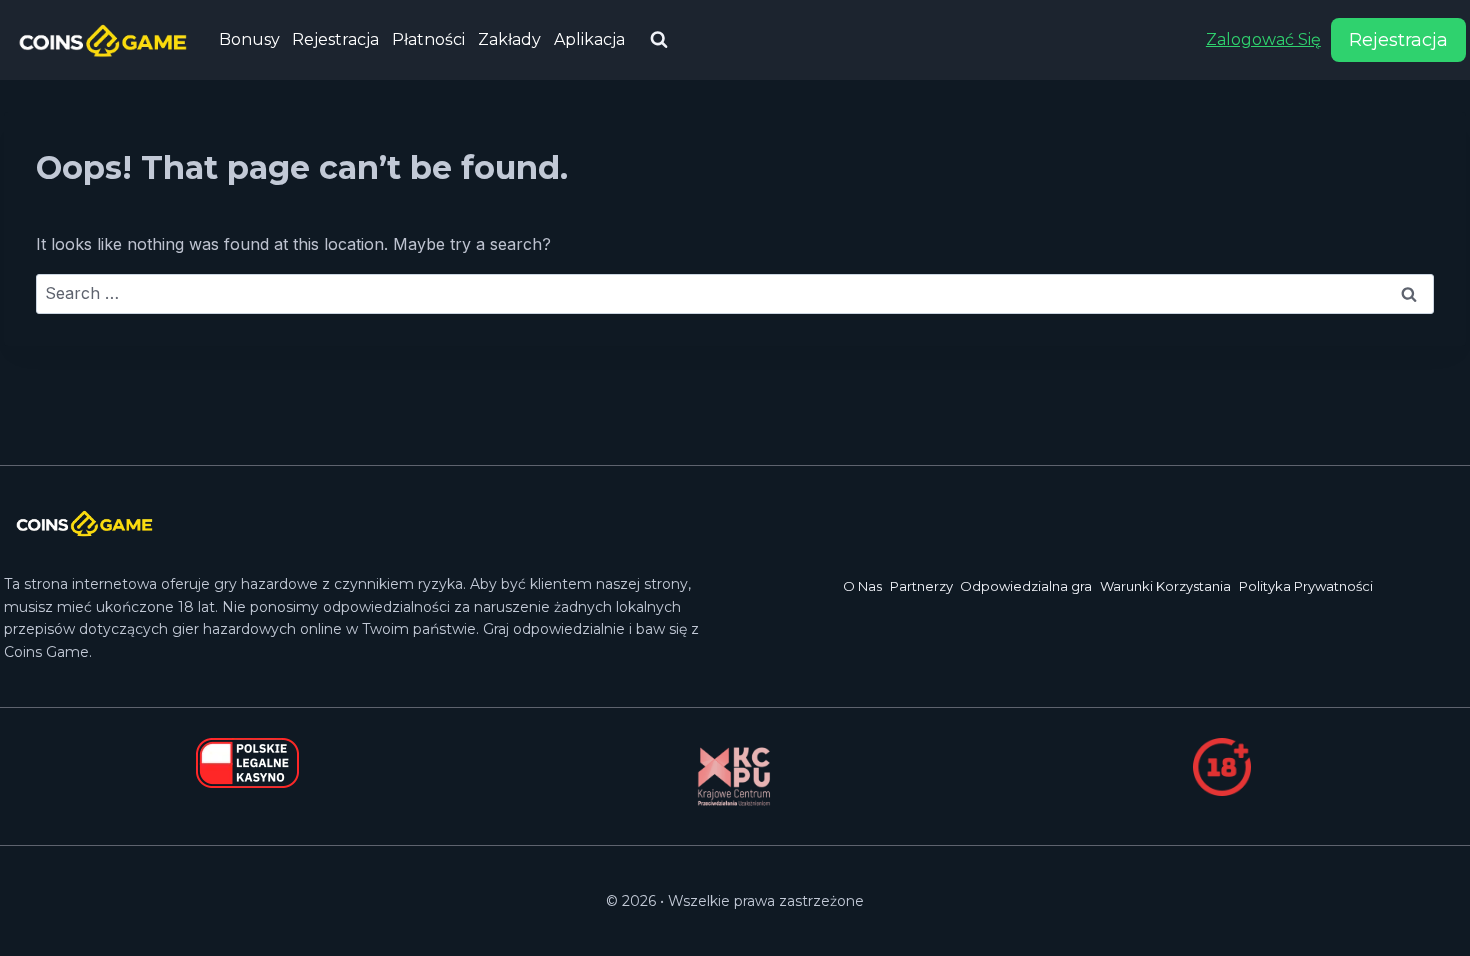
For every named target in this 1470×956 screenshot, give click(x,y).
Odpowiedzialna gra (1026, 586)
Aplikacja (589, 39)
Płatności (428, 39)
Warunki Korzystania (1165, 586)
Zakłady (509, 39)
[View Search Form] (659, 40)
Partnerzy (921, 586)
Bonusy (249, 39)
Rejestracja (335, 39)
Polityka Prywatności (1306, 586)
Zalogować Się (1263, 39)
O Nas (862, 586)
